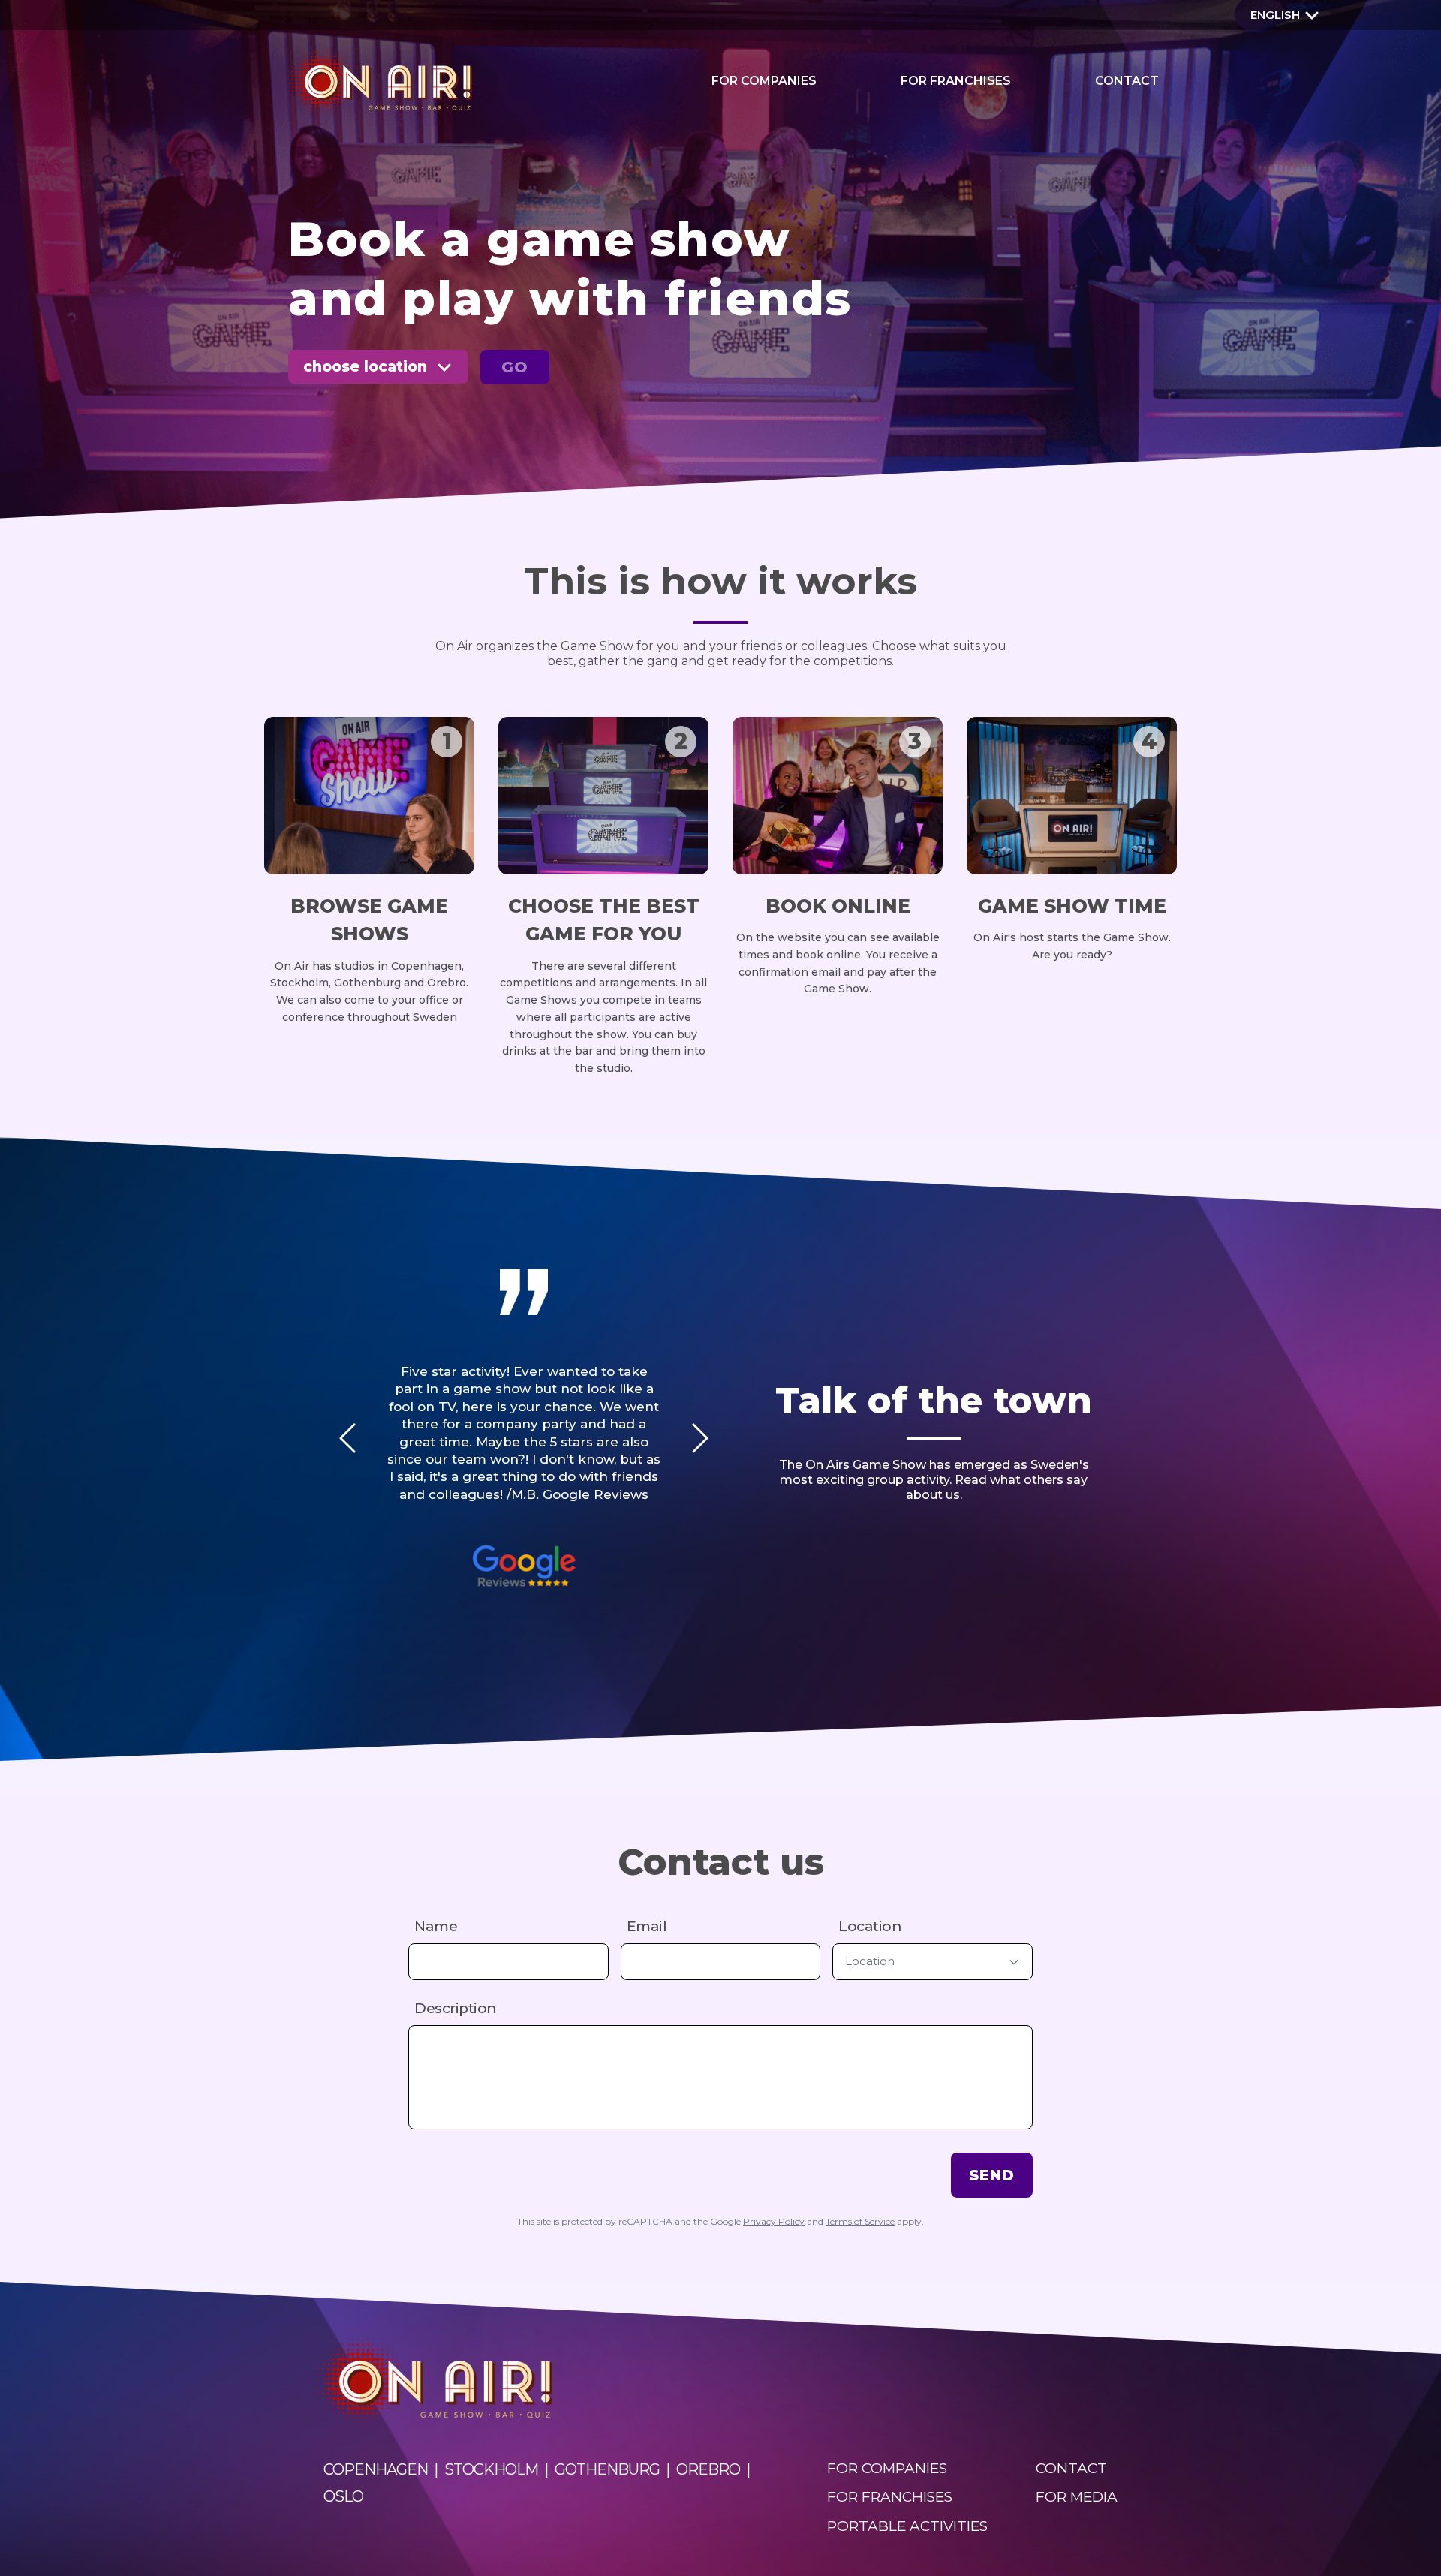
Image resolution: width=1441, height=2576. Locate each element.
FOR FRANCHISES (956, 81)
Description (456, 2008)
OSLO (343, 2496)
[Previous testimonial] (347, 1438)
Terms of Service (860, 2221)
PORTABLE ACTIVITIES (907, 2526)
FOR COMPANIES (764, 81)
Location (870, 1926)
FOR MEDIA (1077, 2497)
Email (647, 1926)
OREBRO (708, 2469)
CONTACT (1127, 81)
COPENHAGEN (376, 2469)
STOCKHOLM (491, 2469)
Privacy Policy (774, 2221)
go (515, 367)
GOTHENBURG (607, 2469)
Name (436, 1926)
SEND (992, 2175)
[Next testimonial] (700, 1438)
